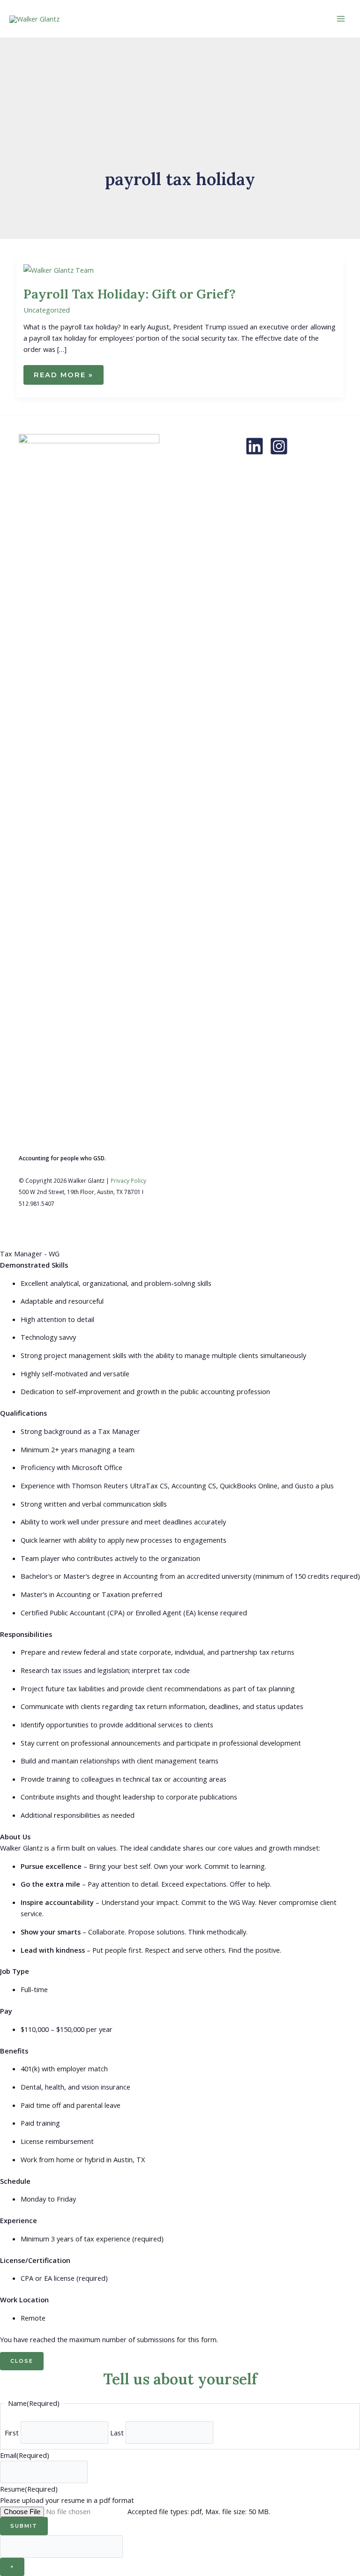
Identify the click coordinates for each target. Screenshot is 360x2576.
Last (117, 2433)
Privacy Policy (128, 1180)
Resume (29, 2489)
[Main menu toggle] (341, 19)
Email (25, 2455)
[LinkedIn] (255, 446)
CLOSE (22, 2361)
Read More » (63, 378)
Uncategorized (47, 310)
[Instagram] (279, 446)
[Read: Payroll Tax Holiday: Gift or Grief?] (59, 269)
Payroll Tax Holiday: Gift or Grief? (130, 294)
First (12, 2433)
